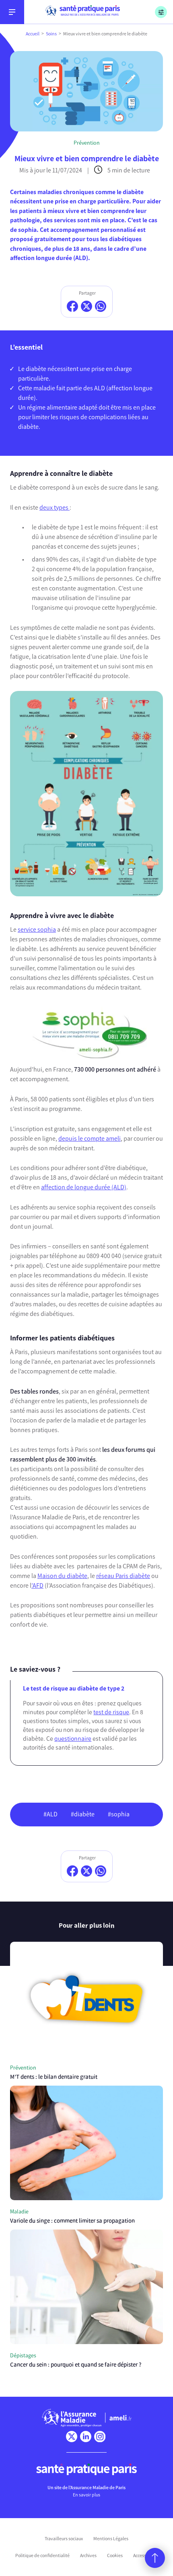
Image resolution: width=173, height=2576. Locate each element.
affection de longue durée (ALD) (84, 1187)
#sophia (119, 1814)
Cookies (115, 2556)
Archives (88, 2556)
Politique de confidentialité (42, 2556)
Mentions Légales (111, 2539)
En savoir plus (86, 2495)
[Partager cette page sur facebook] (72, 306)
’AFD (37, 1585)
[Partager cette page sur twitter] (86, 306)
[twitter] (72, 2437)
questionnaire (73, 1739)
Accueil (33, 34)
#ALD (50, 1814)
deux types (55, 507)
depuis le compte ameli (90, 1138)
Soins (51, 34)
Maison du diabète (62, 1576)
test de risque (111, 1712)
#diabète (83, 1814)
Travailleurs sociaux (64, 2539)
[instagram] (100, 2437)
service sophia (37, 929)
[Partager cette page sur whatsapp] (101, 306)
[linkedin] (86, 2437)
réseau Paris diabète (123, 1576)
